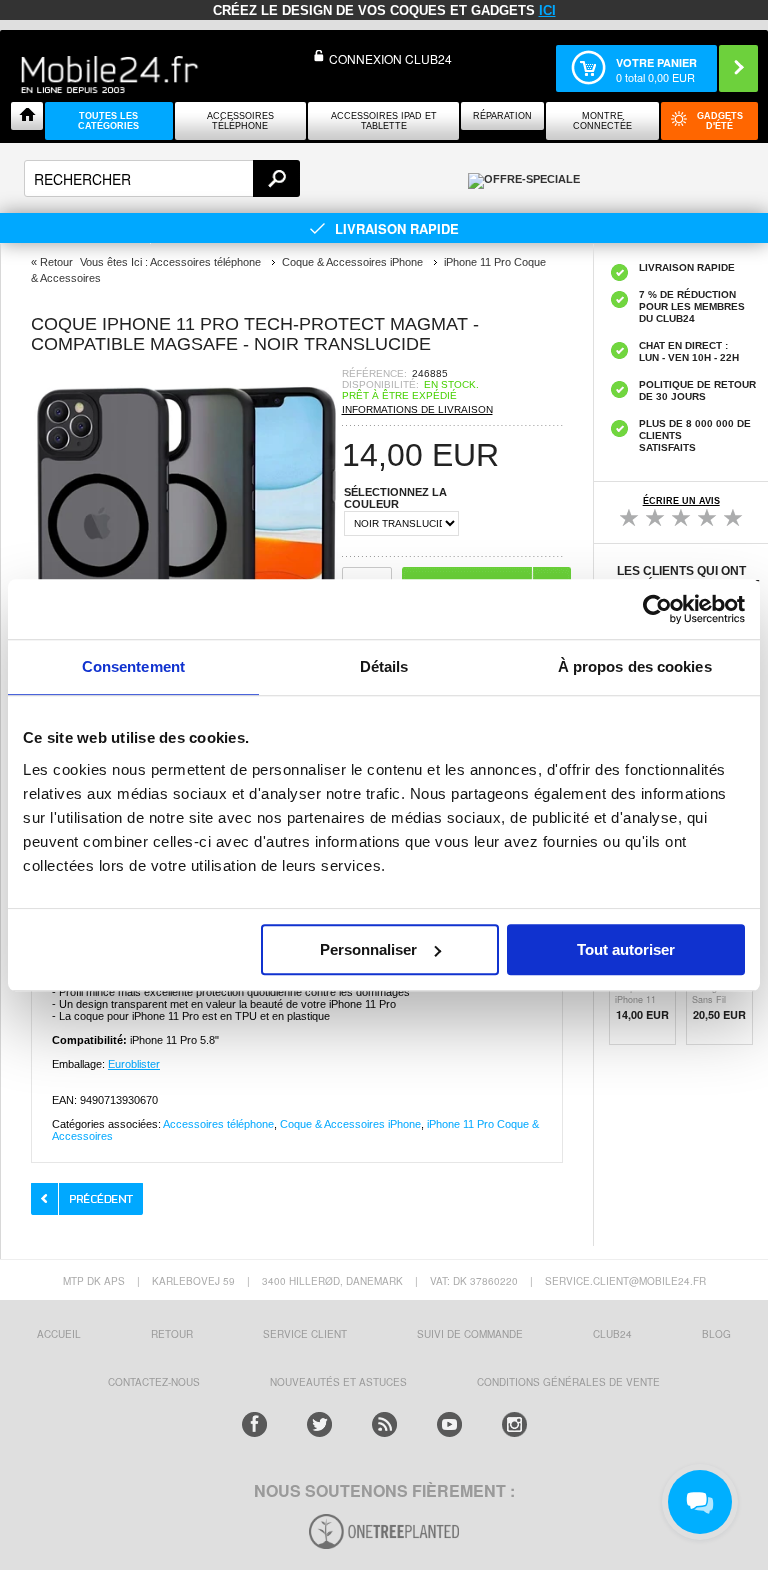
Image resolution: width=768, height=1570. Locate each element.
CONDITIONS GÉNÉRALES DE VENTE (568, 1382)
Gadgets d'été (720, 121)
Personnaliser (368, 949)
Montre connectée (602, 121)
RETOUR (172, 1334)
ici (547, 10)
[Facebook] (254, 1424)
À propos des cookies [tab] (635, 666)
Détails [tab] (384, 666)
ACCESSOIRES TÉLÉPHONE (240, 121)
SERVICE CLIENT (305, 1334)
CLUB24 (612, 1334)
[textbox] (162, 178)
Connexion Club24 (390, 58)
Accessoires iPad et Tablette (384, 121)
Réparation (502, 116)
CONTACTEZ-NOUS (154, 1382)
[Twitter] (319, 1424)
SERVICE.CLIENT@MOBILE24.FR (625, 1281)
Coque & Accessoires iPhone (350, 1124)
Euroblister (134, 1064)
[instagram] (514, 1424)
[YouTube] (449, 1424)
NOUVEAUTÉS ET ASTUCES (338, 1382)
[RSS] (384, 1424)
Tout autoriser (626, 949)
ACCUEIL (59, 1334)
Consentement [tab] (133, 666)
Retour (56, 262)
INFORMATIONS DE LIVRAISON (417, 409)
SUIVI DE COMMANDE (470, 1334)
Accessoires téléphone (218, 1124)
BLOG (716, 1334)
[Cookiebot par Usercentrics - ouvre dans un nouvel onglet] (657, 609)
